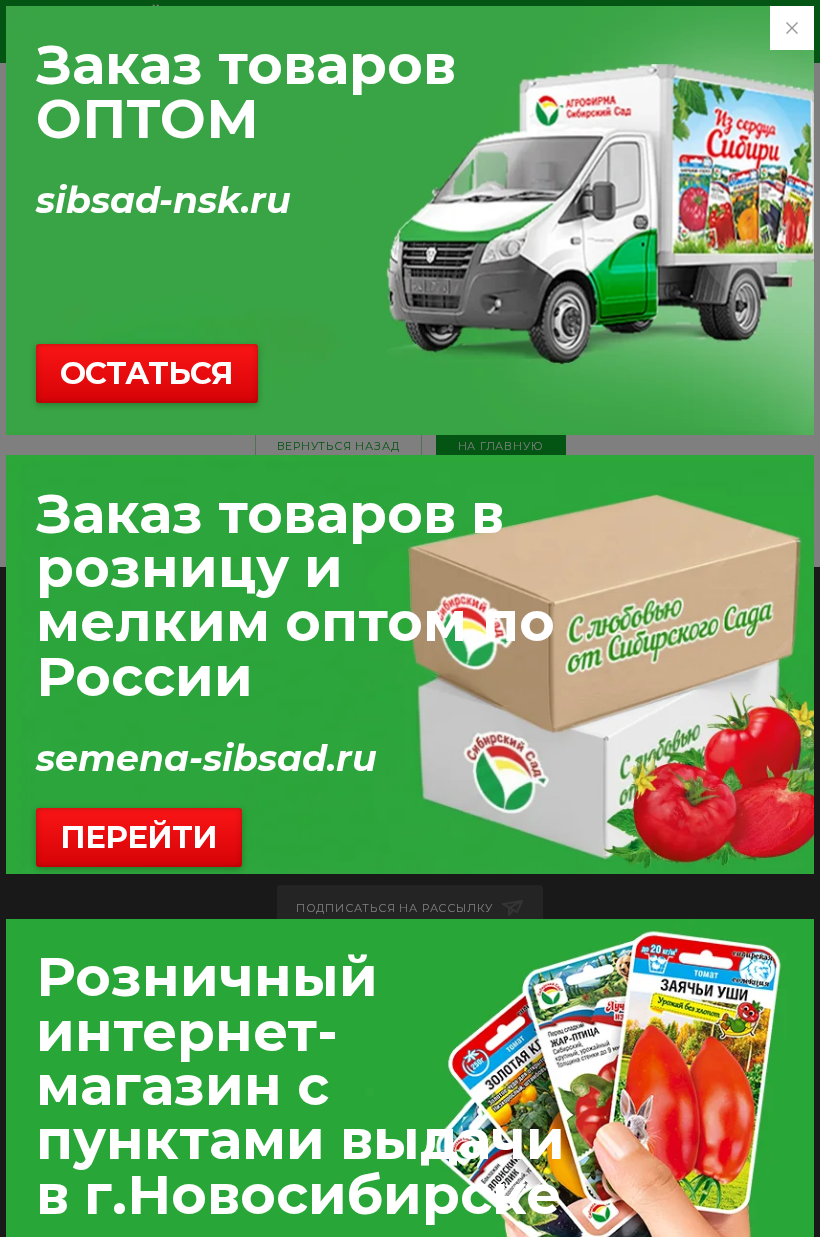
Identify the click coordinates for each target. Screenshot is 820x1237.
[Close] (792, 28)
